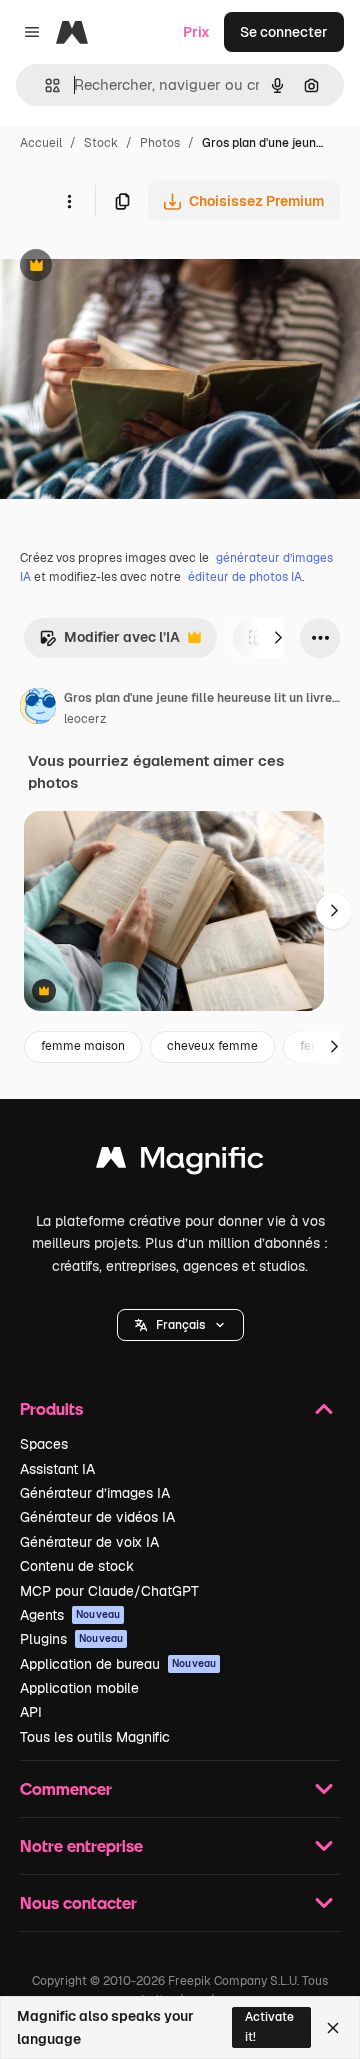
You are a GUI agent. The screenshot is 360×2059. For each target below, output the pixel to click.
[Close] (333, 2028)
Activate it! (269, 2026)
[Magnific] (180, 1162)
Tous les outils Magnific (95, 1737)
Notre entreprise (81, 1845)
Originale (132, 267)
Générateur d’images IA (95, 1493)
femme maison (83, 1046)
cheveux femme (212, 1046)
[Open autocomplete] (44, 85)
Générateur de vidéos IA (97, 1517)
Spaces (44, 1444)
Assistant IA (57, 1469)
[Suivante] (278, 638)
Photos (160, 143)
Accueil (41, 143)
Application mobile (79, 1688)
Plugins (71, 1639)
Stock (101, 143)
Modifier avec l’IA (109, 642)
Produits (51, 1408)
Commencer (66, 1788)
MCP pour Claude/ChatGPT (109, 1591)
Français (180, 1325)
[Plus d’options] (69, 201)
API (31, 1712)
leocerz (85, 719)
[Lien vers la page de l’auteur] (38, 709)
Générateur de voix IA (89, 1542)
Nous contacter (78, 1902)
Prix (196, 32)
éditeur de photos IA (245, 577)
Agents (70, 1615)
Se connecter (284, 32)
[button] (180, 1325)
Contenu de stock (77, 1566)
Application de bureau (118, 1664)
